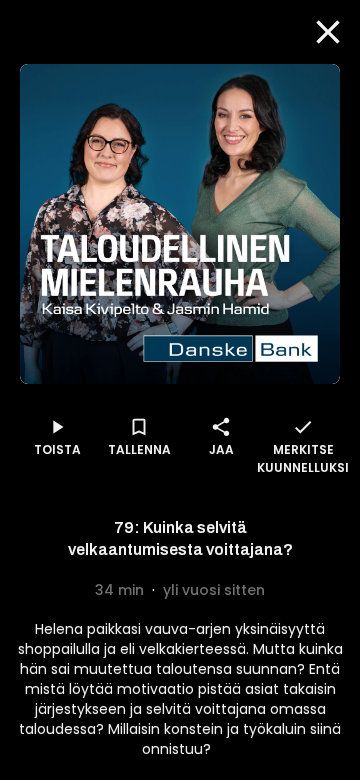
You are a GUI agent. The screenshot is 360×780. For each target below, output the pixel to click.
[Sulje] (328, 32)
